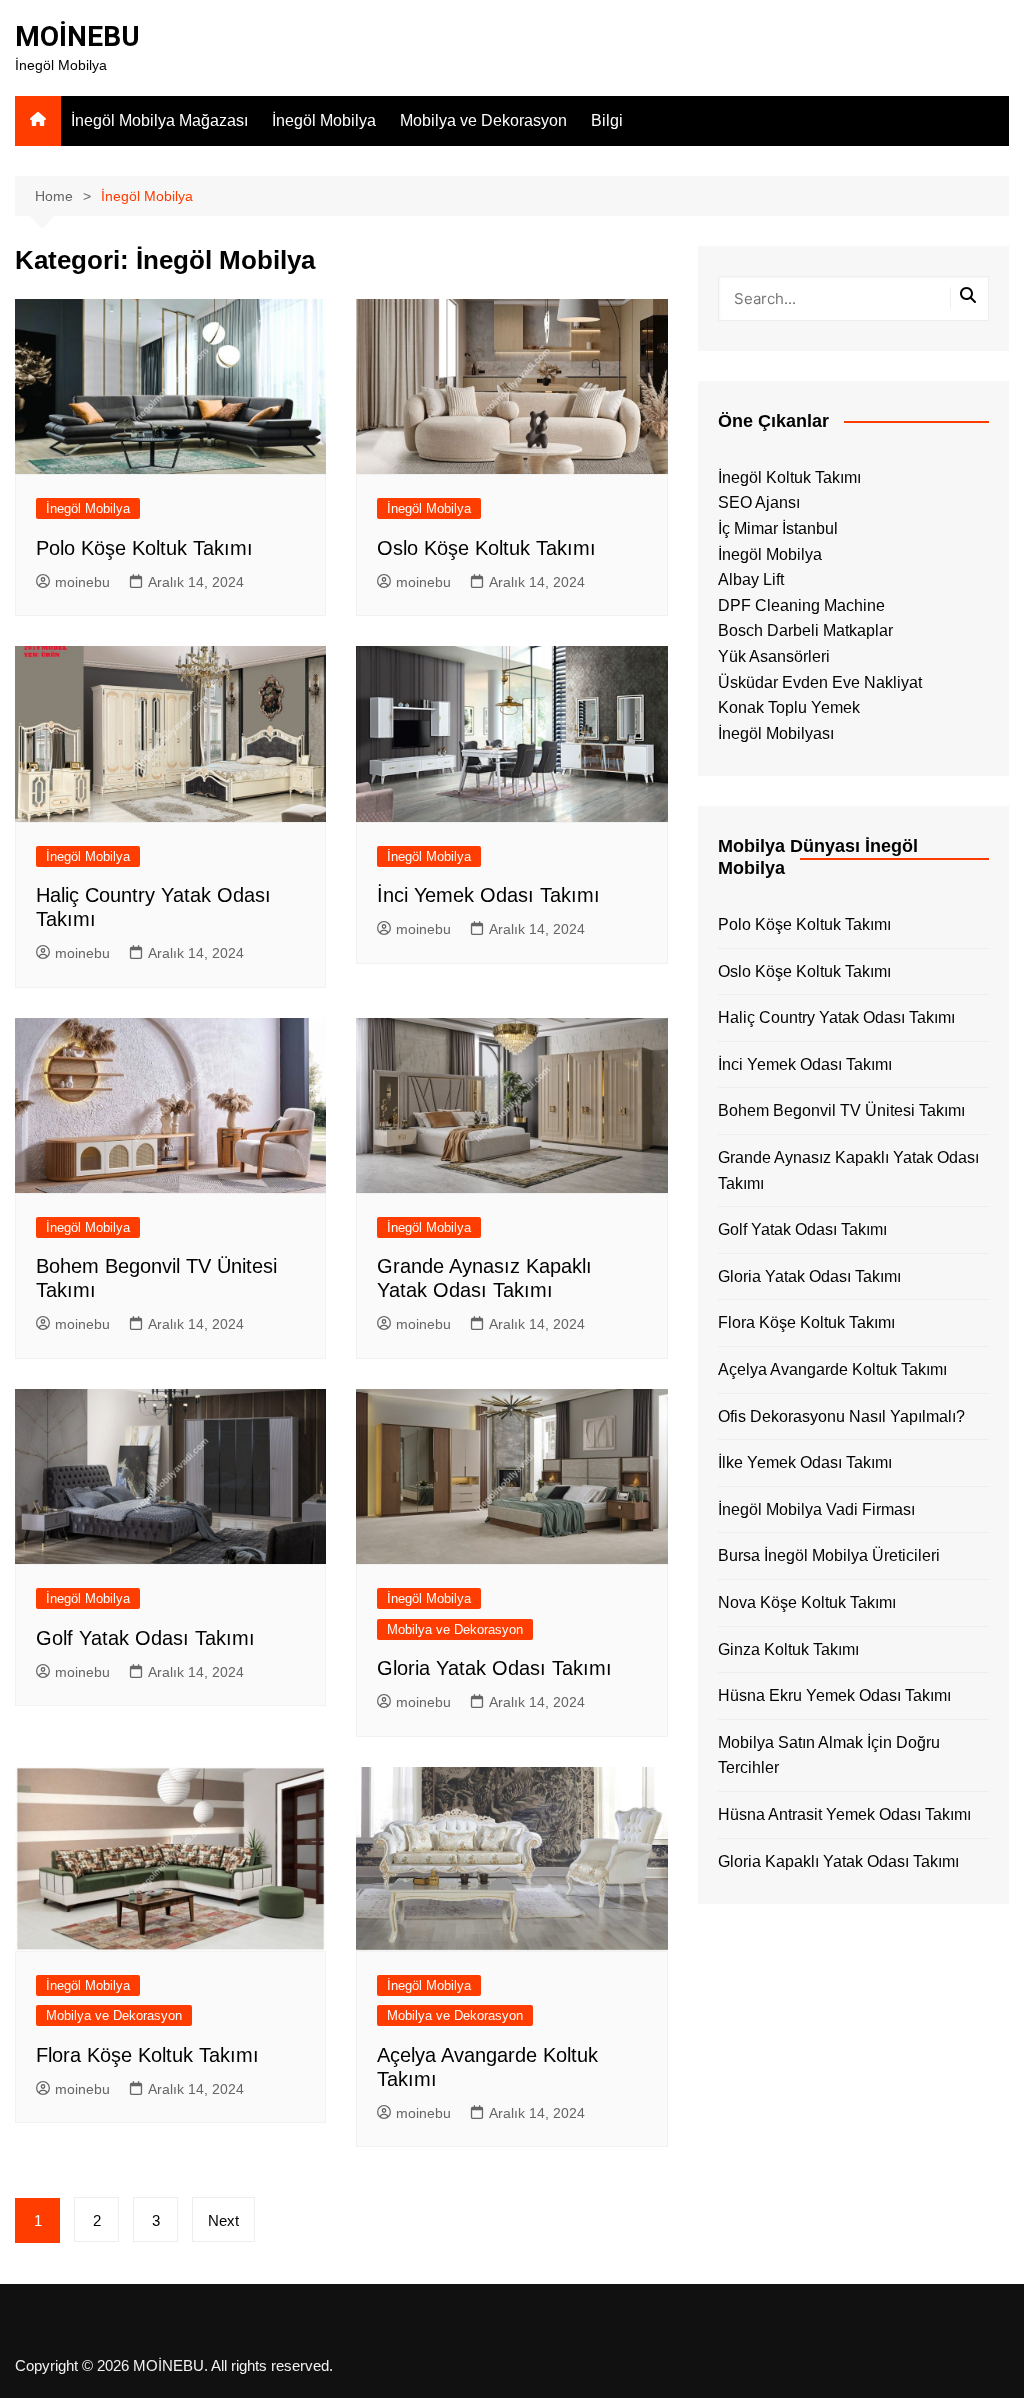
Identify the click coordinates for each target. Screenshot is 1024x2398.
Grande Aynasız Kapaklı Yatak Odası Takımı (848, 1170)
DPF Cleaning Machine (801, 605)
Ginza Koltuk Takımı (788, 1649)
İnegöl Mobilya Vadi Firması (816, 1509)
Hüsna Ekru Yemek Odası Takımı (834, 1695)
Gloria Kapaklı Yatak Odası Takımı (838, 1861)
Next (223, 2220)
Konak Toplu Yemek (789, 707)
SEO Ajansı (759, 502)
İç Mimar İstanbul (778, 528)
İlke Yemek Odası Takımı (805, 1462)
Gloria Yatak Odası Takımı (494, 1668)
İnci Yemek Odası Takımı (488, 895)
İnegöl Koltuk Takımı (789, 477)
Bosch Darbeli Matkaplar (805, 630)
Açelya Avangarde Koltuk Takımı (832, 1369)
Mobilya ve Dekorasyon (483, 120)
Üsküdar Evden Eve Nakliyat (820, 682)
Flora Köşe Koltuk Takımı (147, 2055)
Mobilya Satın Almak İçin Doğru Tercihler (829, 1755)
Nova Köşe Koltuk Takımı (807, 1602)
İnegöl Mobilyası (776, 733)
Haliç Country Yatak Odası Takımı (836, 1017)
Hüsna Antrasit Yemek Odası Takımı (844, 1814)
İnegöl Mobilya (324, 120)
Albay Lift (751, 579)
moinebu (82, 582)
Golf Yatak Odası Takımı (145, 1638)
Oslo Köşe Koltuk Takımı (486, 548)
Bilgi (607, 120)
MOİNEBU (77, 36)
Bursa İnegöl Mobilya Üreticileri (829, 1555)
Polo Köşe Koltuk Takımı (144, 548)
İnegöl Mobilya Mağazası (159, 120)
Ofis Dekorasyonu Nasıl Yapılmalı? (841, 1416)
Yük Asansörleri (774, 656)
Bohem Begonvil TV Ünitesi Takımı (841, 1110)
